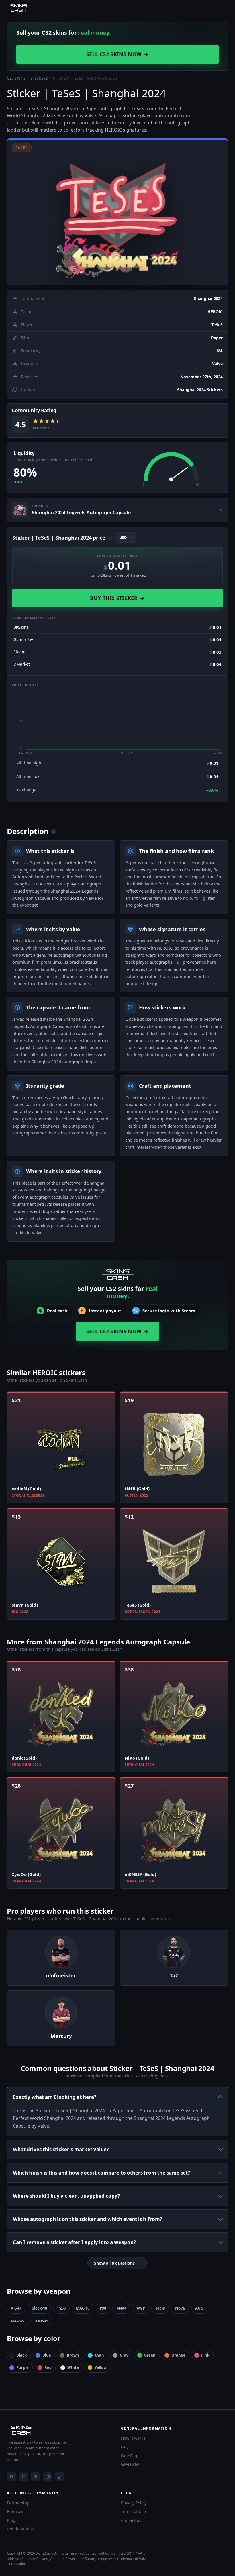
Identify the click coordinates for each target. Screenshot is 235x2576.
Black (21, 2355)
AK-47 (16, 2308)
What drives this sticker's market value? (61, 2149)
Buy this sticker (117, 598)
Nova (180, 2308)
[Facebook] (11, 2477)
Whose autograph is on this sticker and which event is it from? (88, 2219)
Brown (73, 2355)
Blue (47, 2355)
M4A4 (121, 2308)
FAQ (125, 2447)
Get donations (20, 2529)
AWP (141, 2308)
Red (48, 2367)
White (73, 2367)
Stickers (39, 78)
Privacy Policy (134, 2503)
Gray (124, 2355)
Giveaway (130, 2464)
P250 (61, 2308)
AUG (199, 2308)
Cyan (99, 2355)
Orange (178, 2355)
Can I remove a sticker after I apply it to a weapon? (74, 2242)
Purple (22, 2367)
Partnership (18, 2503)
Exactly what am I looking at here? (55, 2097)
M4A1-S (17, 2321)
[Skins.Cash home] (18, 8)
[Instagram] (48, 2477)
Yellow (101, 2367)
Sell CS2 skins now (117, 54)
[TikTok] (60, 2477)
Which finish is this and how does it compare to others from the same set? (101, 2173)
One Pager (131, 2456)
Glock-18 (39, 2308)
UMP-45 (41, 2321)
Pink (205, 2355)
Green (150, 2355)
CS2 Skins (16, 78)
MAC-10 (83, 2308)
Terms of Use (133, 2511)
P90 (103, 2308)
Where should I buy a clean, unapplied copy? (66, 2196)
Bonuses (15, 2511)
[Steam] (36, 2477)
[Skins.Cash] (60, 2430)
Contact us (131, 2520)
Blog (11, 2520)
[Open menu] (215, 8)
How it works (133, 2438)
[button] (117, 212)
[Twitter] (23, 2477)
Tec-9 (160, 2308)
